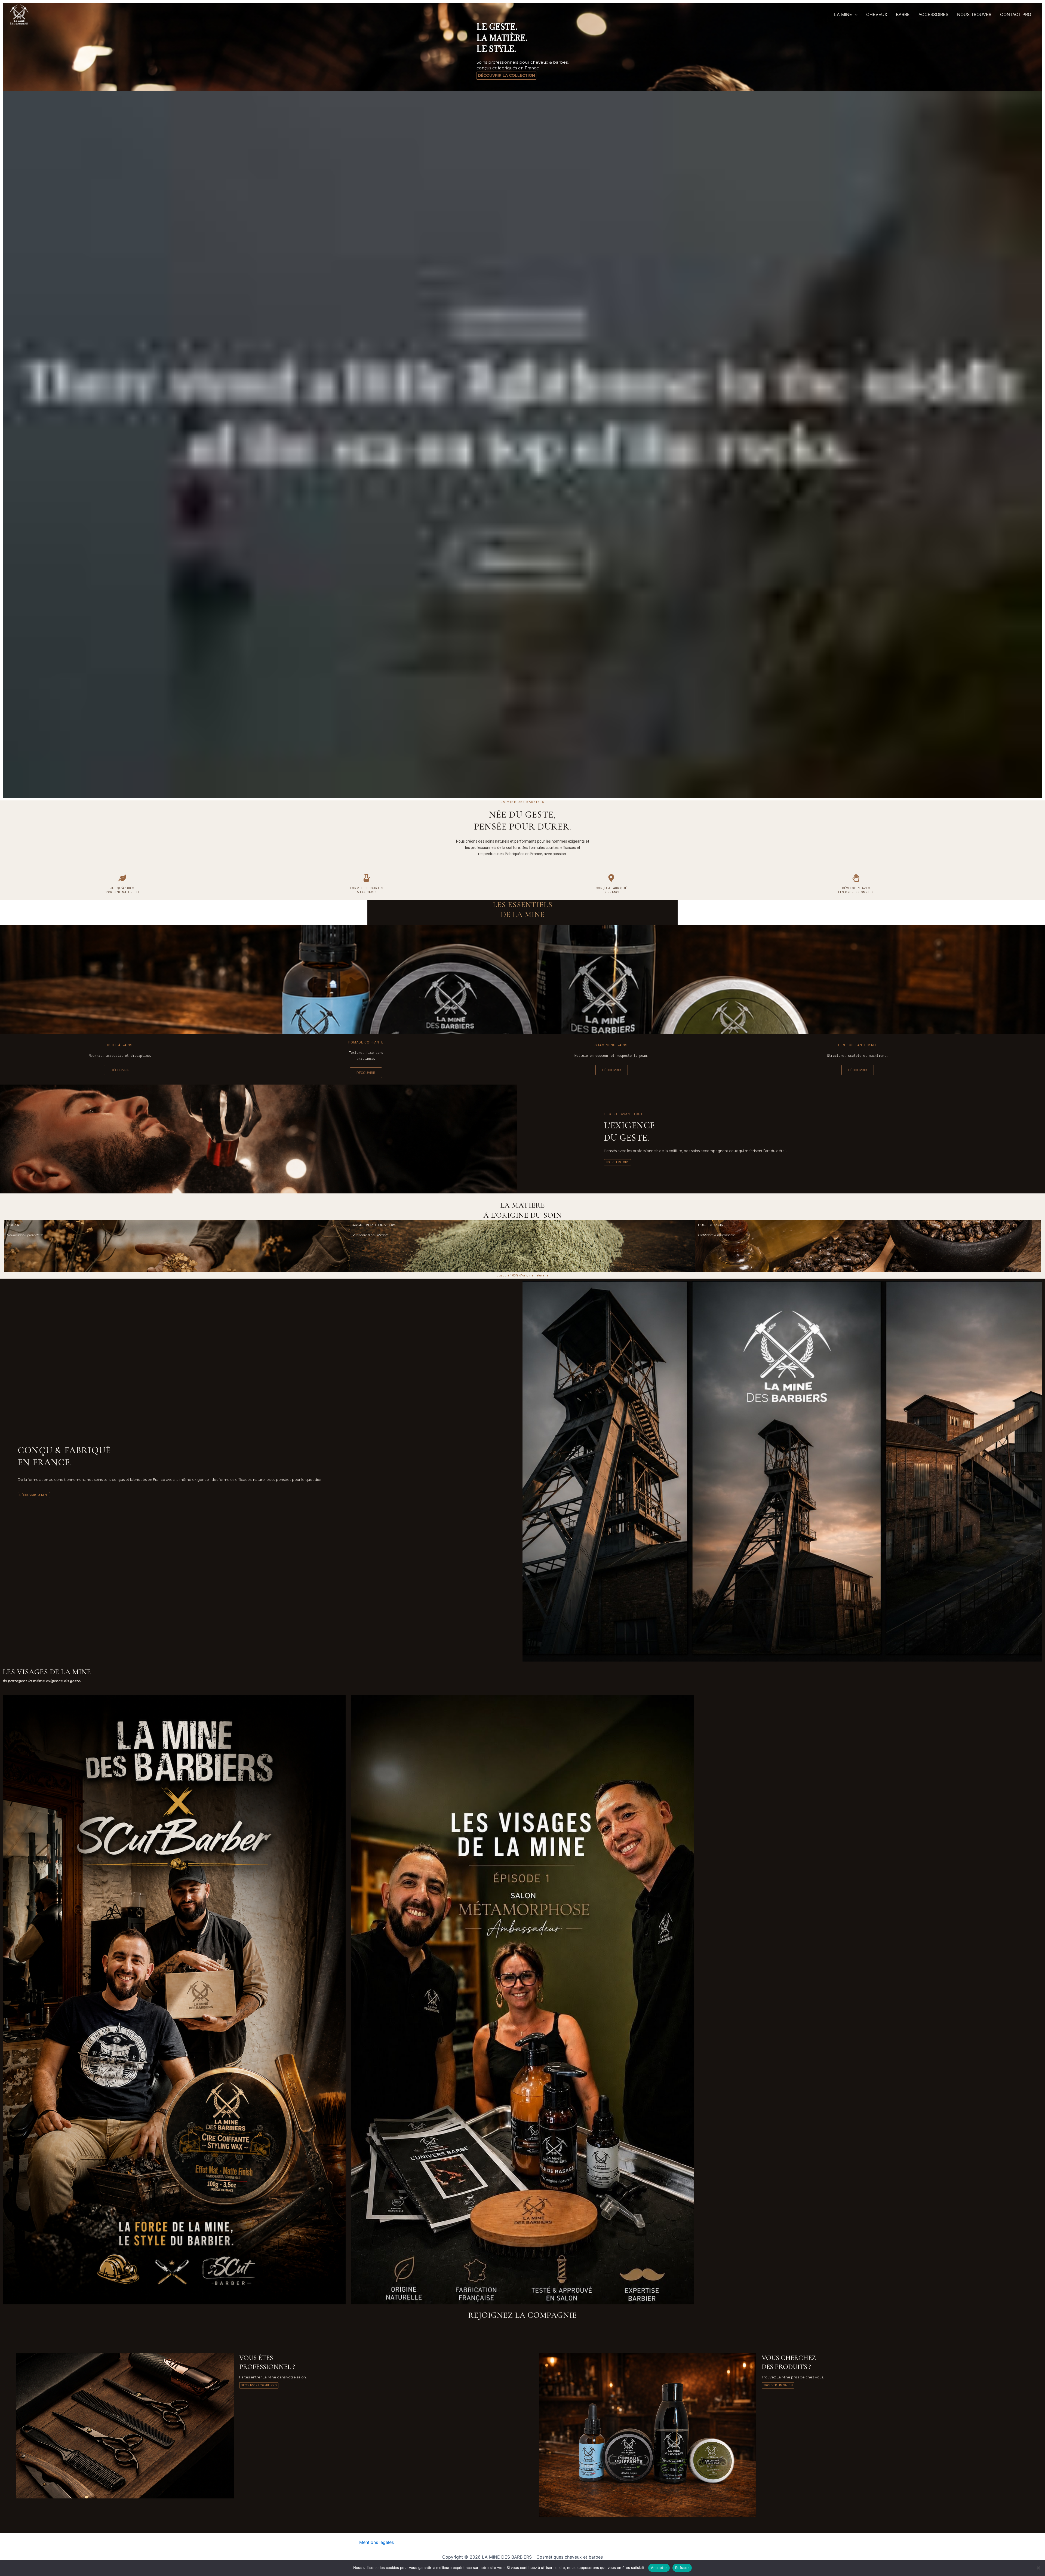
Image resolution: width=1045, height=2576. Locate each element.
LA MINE (843, 14)
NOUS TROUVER (974, 14)
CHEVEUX (877, 14)
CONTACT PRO (1016, 14)
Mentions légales (376, 2542)
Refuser (682, 2568)
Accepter (659, 2568)
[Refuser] (1038, 2568)
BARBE (903, 14)
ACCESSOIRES (933, 14)
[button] (855, 14)
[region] (522, 400)
